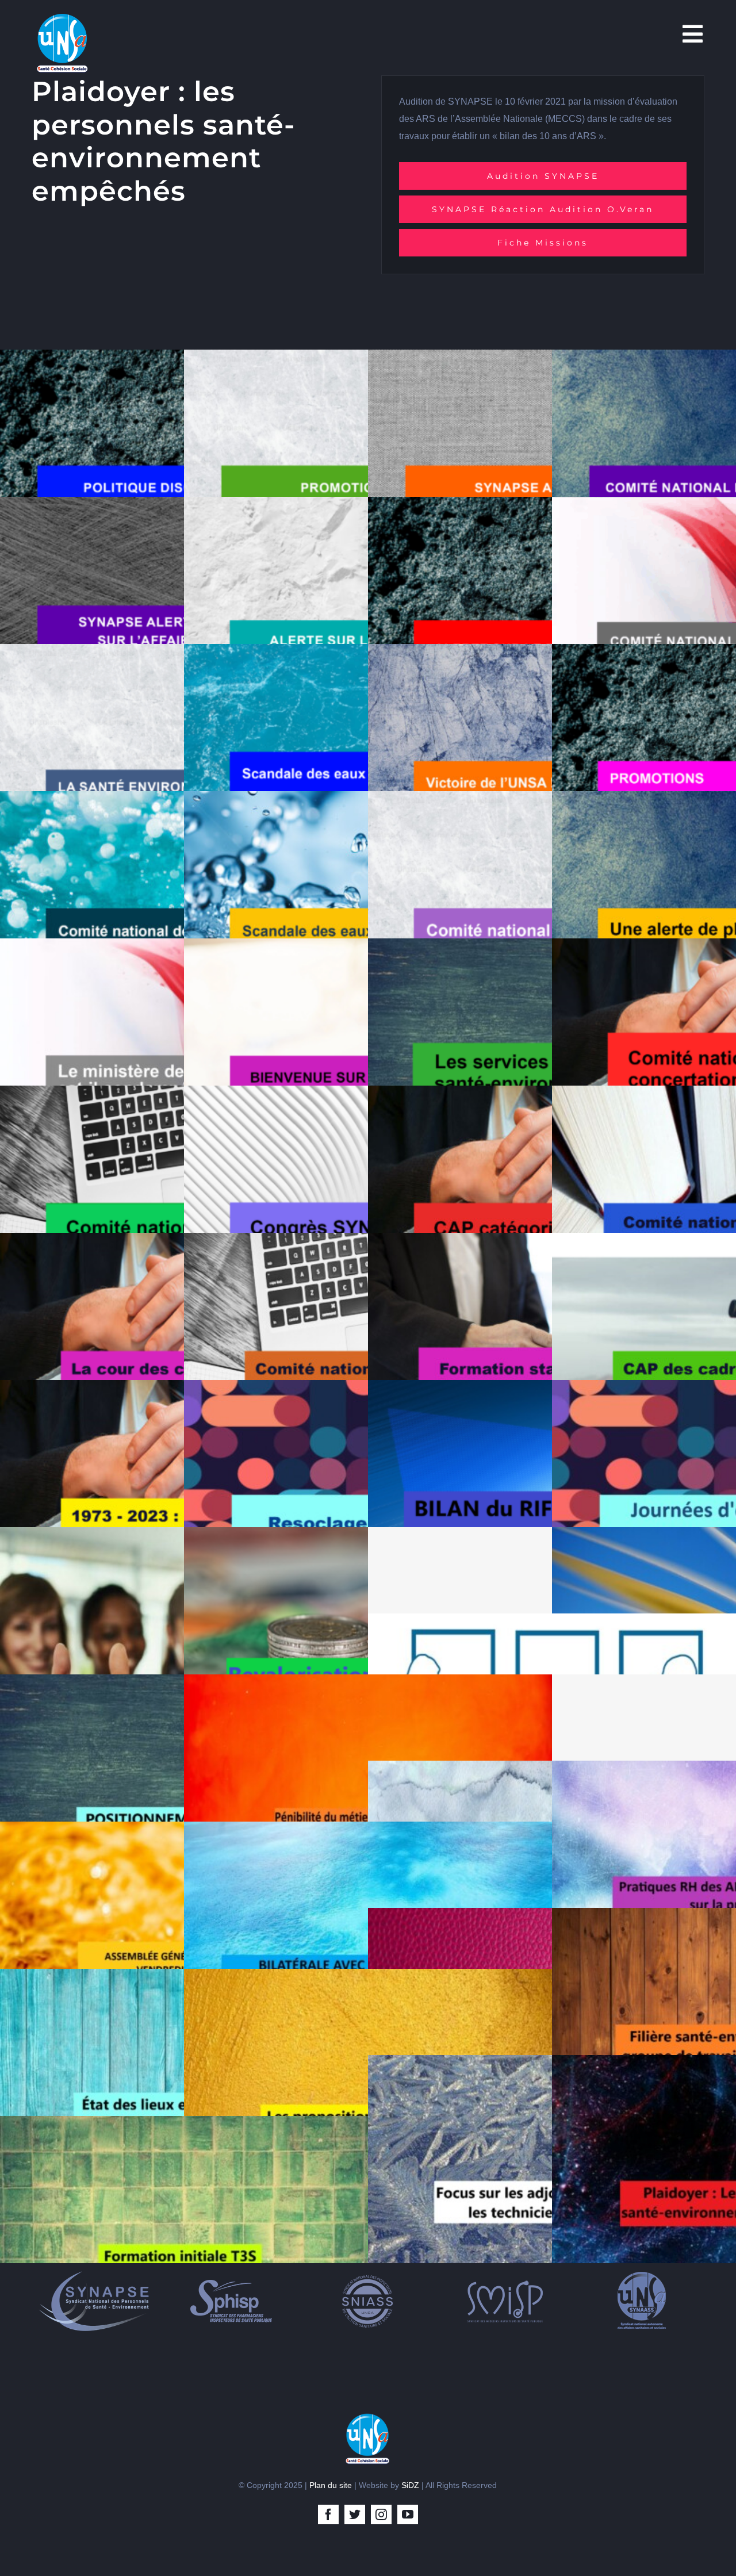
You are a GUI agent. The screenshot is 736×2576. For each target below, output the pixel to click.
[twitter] (355, 2514)
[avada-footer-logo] (368, 2417)
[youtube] (408, 2514)
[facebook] (328, 2514)
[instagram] (381, 2514)
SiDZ (410, 2485)
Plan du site (331, 2485)
